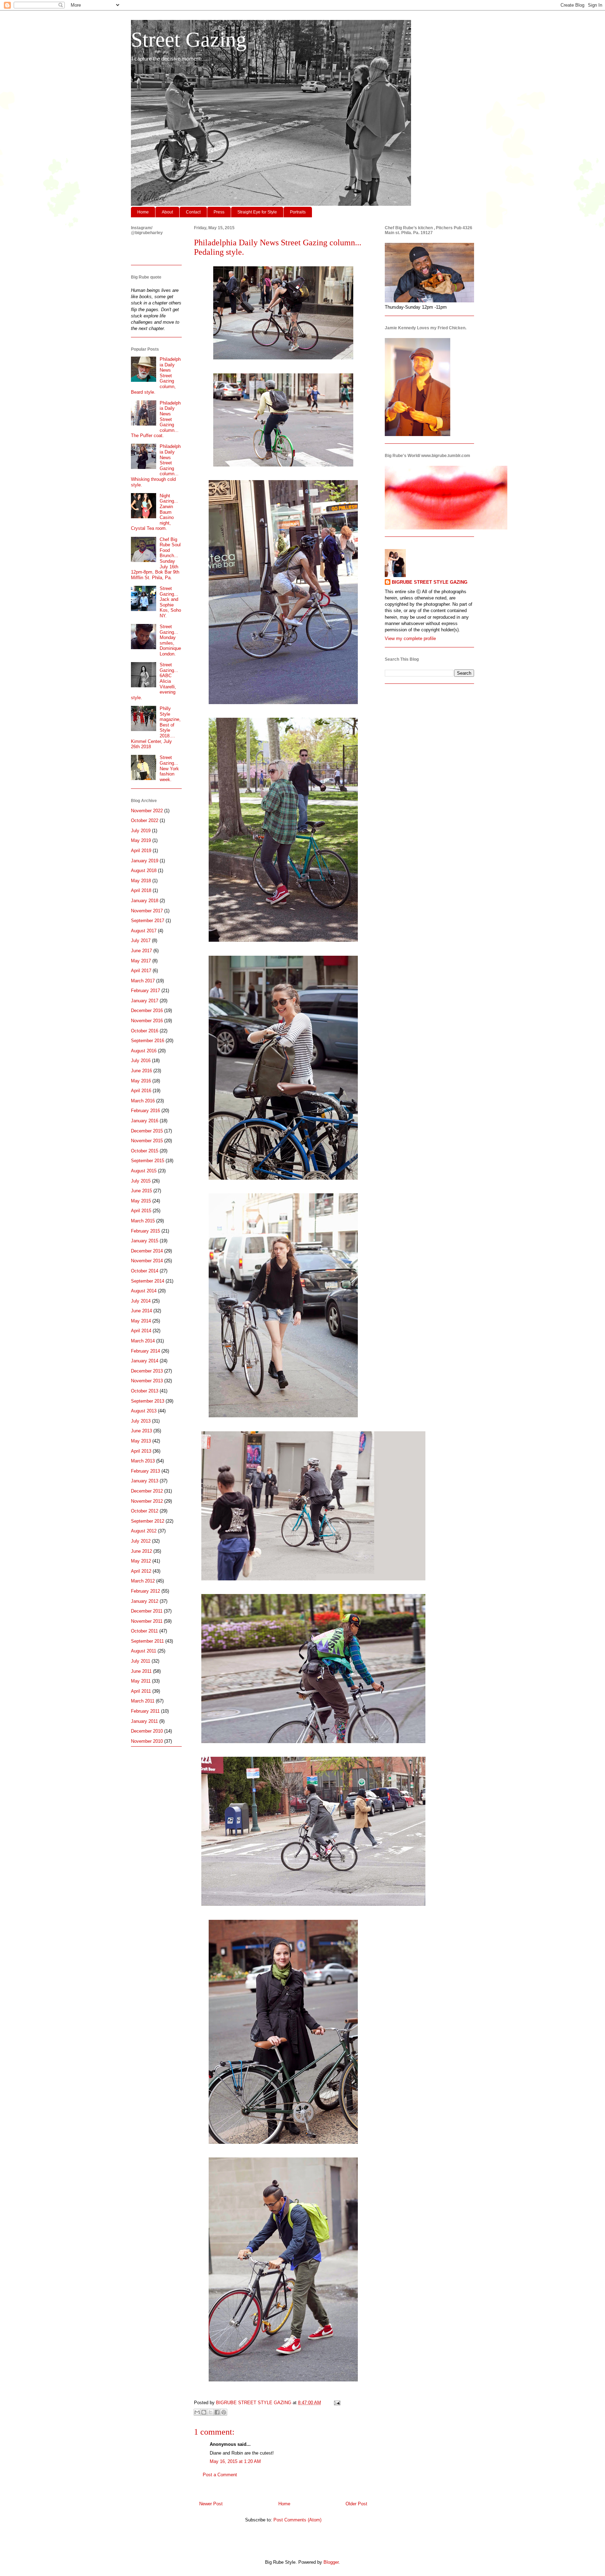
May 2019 (141, 840)
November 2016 (147, 1021)
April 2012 (141, 1571)
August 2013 (144, 1411)
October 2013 (145, 1391)
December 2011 (147, 1611)
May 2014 (141, 1321)
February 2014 (145, 1351)
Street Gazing (189, 40)
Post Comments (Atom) (297, 2520)
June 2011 (141, 1671)
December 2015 (147, 1131)
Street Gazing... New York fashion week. (169, 768)
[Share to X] (210, 2412)
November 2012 (147, 1501)
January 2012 (145, 1601)
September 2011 (147, 1641)
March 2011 (143, 1701)
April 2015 (141, 1211)
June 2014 (141, 1311)
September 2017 (148, 921)
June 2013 (141, 1431)
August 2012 (144, 1531)
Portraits (298, 212)
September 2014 (148, 1281)
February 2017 (145, 991)
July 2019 (141, 831)
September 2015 (148, 1161)
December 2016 (147, 1010)
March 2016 (143, 1101)
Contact (193, 212)
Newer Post (211, 2504)
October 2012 (145, 1511)
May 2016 (141, 1081)
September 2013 (148, 1401)
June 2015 (141, 1191)
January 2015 (145, 1241)
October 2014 (145, 1271)
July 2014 (141, 1301)
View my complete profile (410, 638)
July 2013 (141, 1421)
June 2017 (141, 951)
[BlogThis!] (204, 2412)
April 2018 (141, 890)
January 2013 (145, 1481)
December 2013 (147, 1371)
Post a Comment (220, 2475)
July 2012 (141, 1541)
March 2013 (143, 1461)
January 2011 (144, 1721)
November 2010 (147, 1741)
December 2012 (147, 1491)
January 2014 (145, 1361)
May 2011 (141, 1681)
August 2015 (144, 1171)
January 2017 (145, 1001)
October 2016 (145, 1031)
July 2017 (141, 940)
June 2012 (141, 1551)
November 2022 (147, 811)
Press (219, 212)
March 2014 (143, 1341)
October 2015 (145, 1151)
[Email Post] (336, 2403)
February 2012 (145, 1591)
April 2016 (141, 1091)
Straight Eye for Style (257, 212)
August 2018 (144, 871)
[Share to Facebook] (217, 2412)
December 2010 (147, 1731)
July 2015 (141, 1181)
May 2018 (141, 881)
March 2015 (143, 1221)
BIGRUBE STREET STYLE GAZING (430, 582)
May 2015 (141, 1201)
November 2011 (147, 1621)
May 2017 (141, 961)
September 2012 (148, 1521)
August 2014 (144, 1291)
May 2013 (141, 1441)
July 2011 (141, 1661)
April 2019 (141, 851)
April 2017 (141, 971)
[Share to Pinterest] (224, 2412)
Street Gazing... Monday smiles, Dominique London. (170, 640)
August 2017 (144, 931)
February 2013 (145, 1471)
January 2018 (145, 901)
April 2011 (141, 1691)
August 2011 (144, 1651)
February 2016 (145, 1111)
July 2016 (141, 1061)
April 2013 (141, 1451)
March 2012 (143, 1581)
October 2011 (144, 1631)
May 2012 (141, 1561)
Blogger (331, 2562)
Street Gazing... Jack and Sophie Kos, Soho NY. (170, 602)
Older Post (356, 2504)
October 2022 (145, 820)
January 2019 (145, 861)
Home (143, 212)
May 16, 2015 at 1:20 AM (235, 2461)
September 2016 (148, 1041)
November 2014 (147, 1261)
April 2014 (141, 1331)
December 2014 (147, 1251)
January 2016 (145, 1121)
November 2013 (147, 1381)
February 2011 (145, 1711)
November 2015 (147, 1141)
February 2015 (145, 1231)
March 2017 (143, 981)
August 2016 (144, 1051)
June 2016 (141, 1071)
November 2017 (147, 911)
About (167, 212)
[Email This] (197, 2412)
